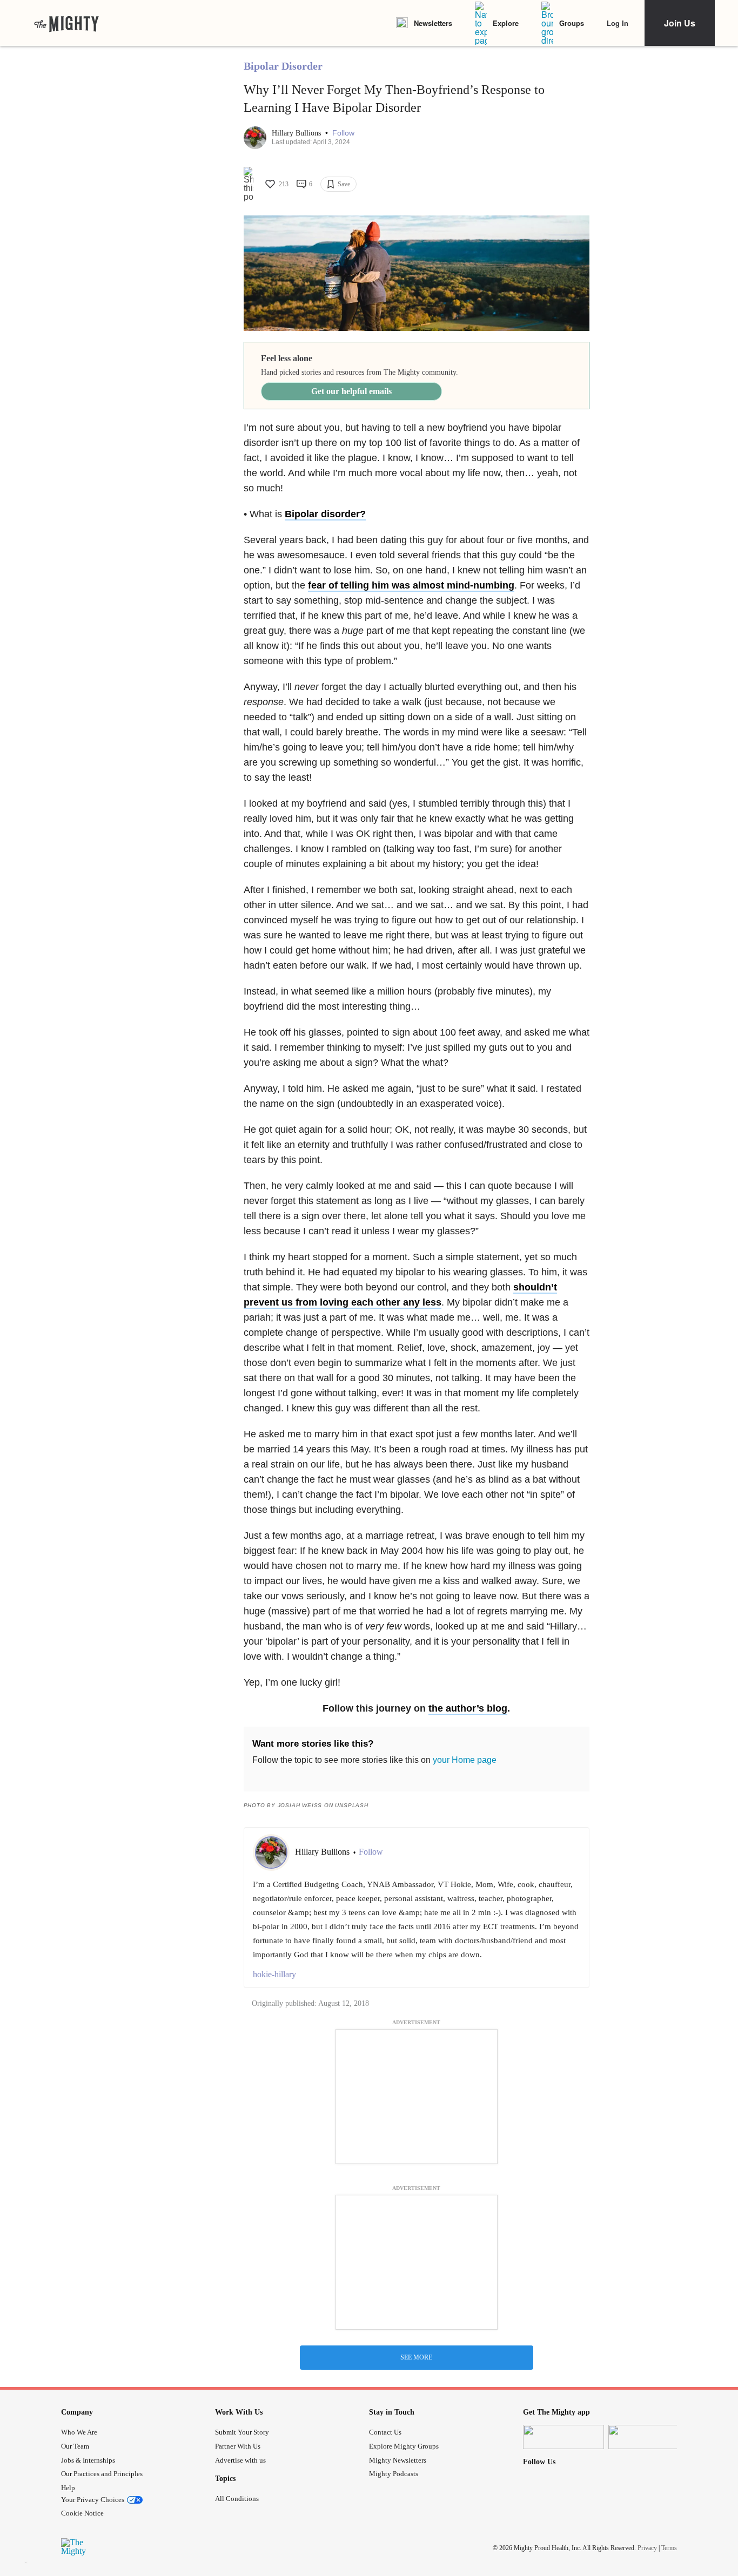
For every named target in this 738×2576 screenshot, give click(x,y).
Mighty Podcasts (394, 2474)
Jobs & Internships (88, 2460)
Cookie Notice (82, 2513)
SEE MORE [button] (416, 2357)
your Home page (465, 1760)
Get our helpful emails (351, 391)
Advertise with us (240, 2460)
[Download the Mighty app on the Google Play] (649, 2437)
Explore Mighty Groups (404, 2446)
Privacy (647, 2547)
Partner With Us (238, 2446)
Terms (669, 2547)
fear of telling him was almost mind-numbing (411, 585)
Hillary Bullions (297, 133)
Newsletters (433, 23)
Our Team (75, 2446)
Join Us (680, 23)
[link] (66, 23)
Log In (618, 23)
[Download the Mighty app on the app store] (563, 2437)
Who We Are (79, 2432)
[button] (343, 133)
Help (68, 2488)
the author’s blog (468, 1708)
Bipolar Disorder (283, 66)
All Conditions (237, 2499)
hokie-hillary (274, 1974)
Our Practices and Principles (102, 2474)
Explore (506, 23)
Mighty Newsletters (398, 2460)
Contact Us (385, 2432)
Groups (572, 23)
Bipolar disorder (322, 514)
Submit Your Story (242, 2432)
